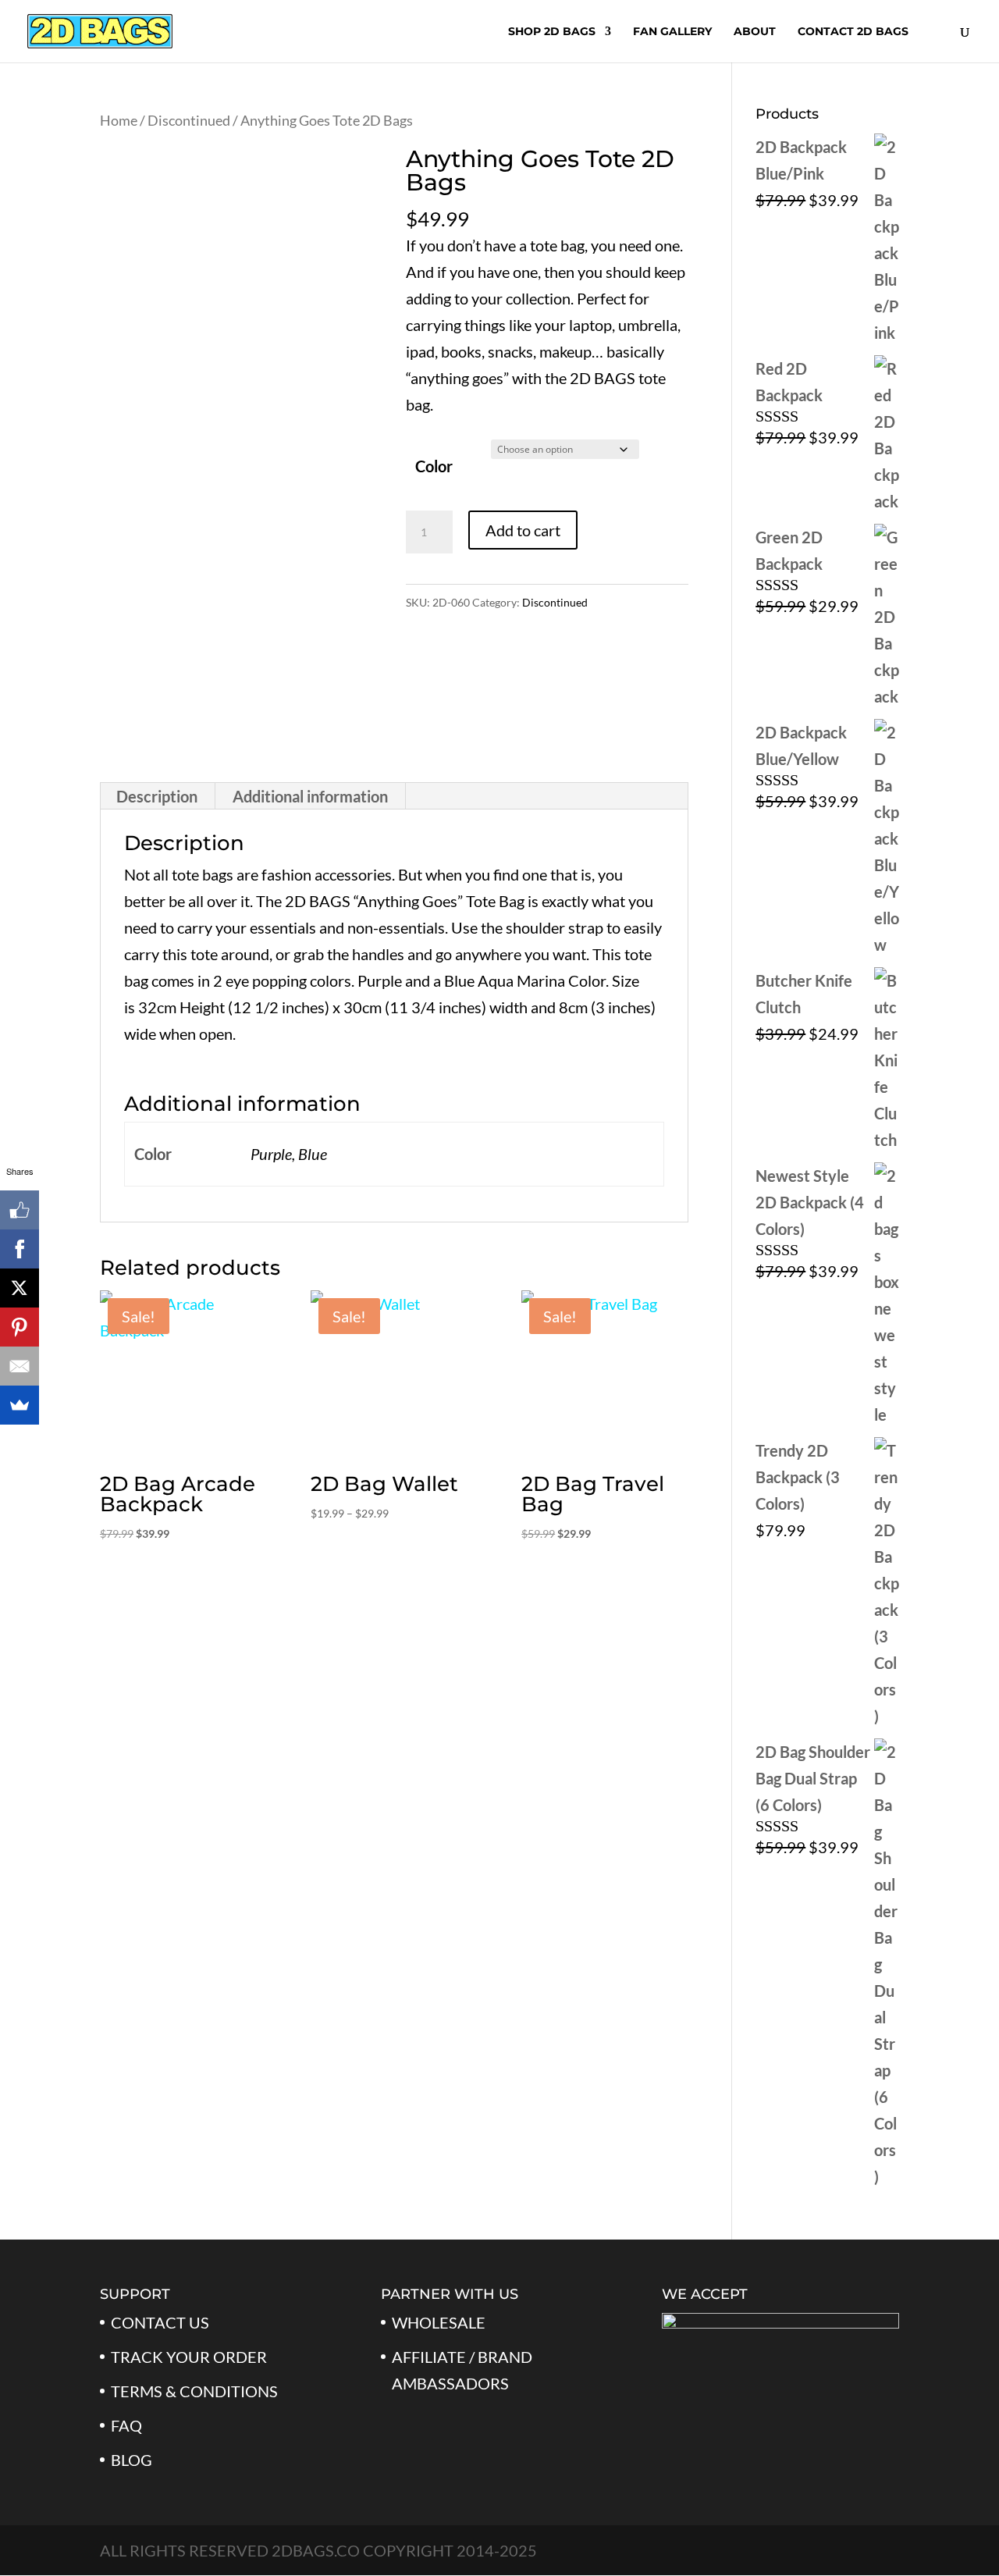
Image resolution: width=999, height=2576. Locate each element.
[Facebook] (20, 1249)
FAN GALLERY (672, 32)
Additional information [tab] (310, 796)
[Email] (20, 1366)
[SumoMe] (20, 1405)
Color (434, 466)
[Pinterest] (20, 1327)
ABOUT (755, 32)
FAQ (126, 2425)
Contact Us (160, 2322)
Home (119, 120)
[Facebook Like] (20, 1210)
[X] (20, 1288)
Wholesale (439, 2322)
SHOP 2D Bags (552, 32)
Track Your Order (189, 2357)
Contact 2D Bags (853, 32)
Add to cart (523, 530)
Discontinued (189, 120)
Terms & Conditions (194, 2391)
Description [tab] (157, 796)
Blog (132, 2460)
